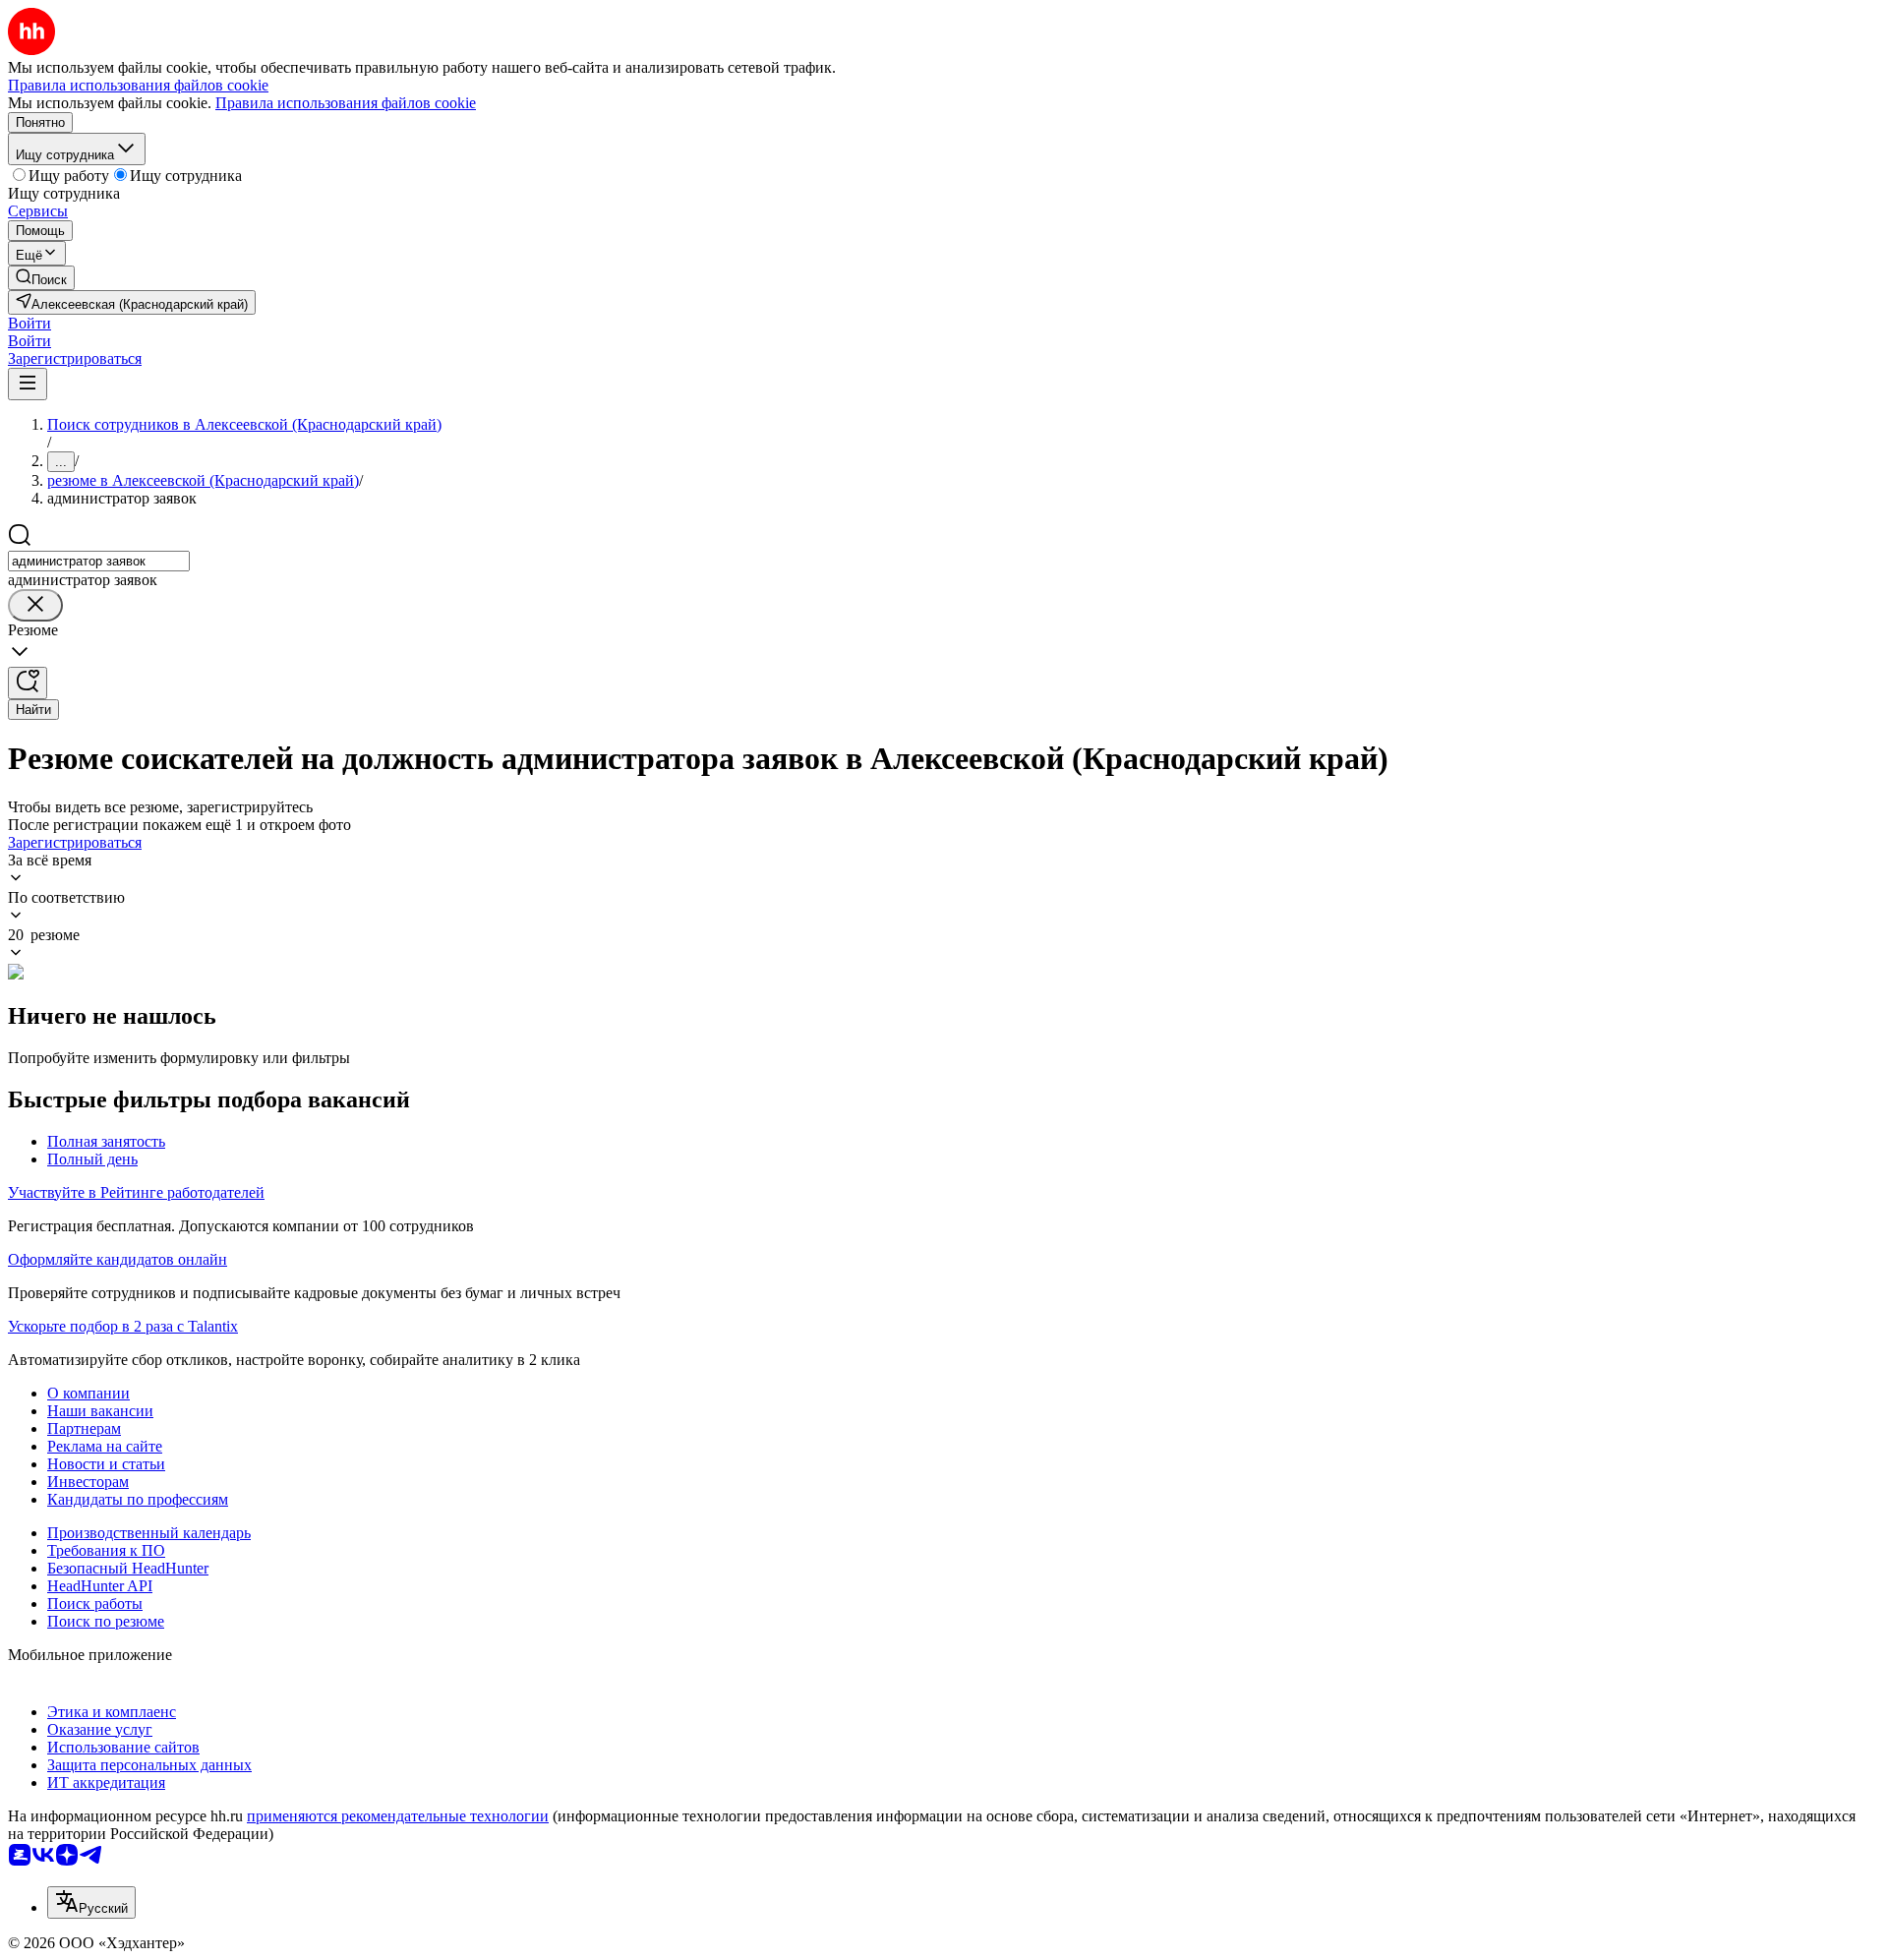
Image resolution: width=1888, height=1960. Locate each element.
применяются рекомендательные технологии (398, 1816)
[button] (29, 323)
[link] (41, 278)
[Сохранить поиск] (28, 683)
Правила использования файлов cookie (346, 103)
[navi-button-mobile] (28, 384)
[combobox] (99, 561)
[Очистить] (35, 605)
